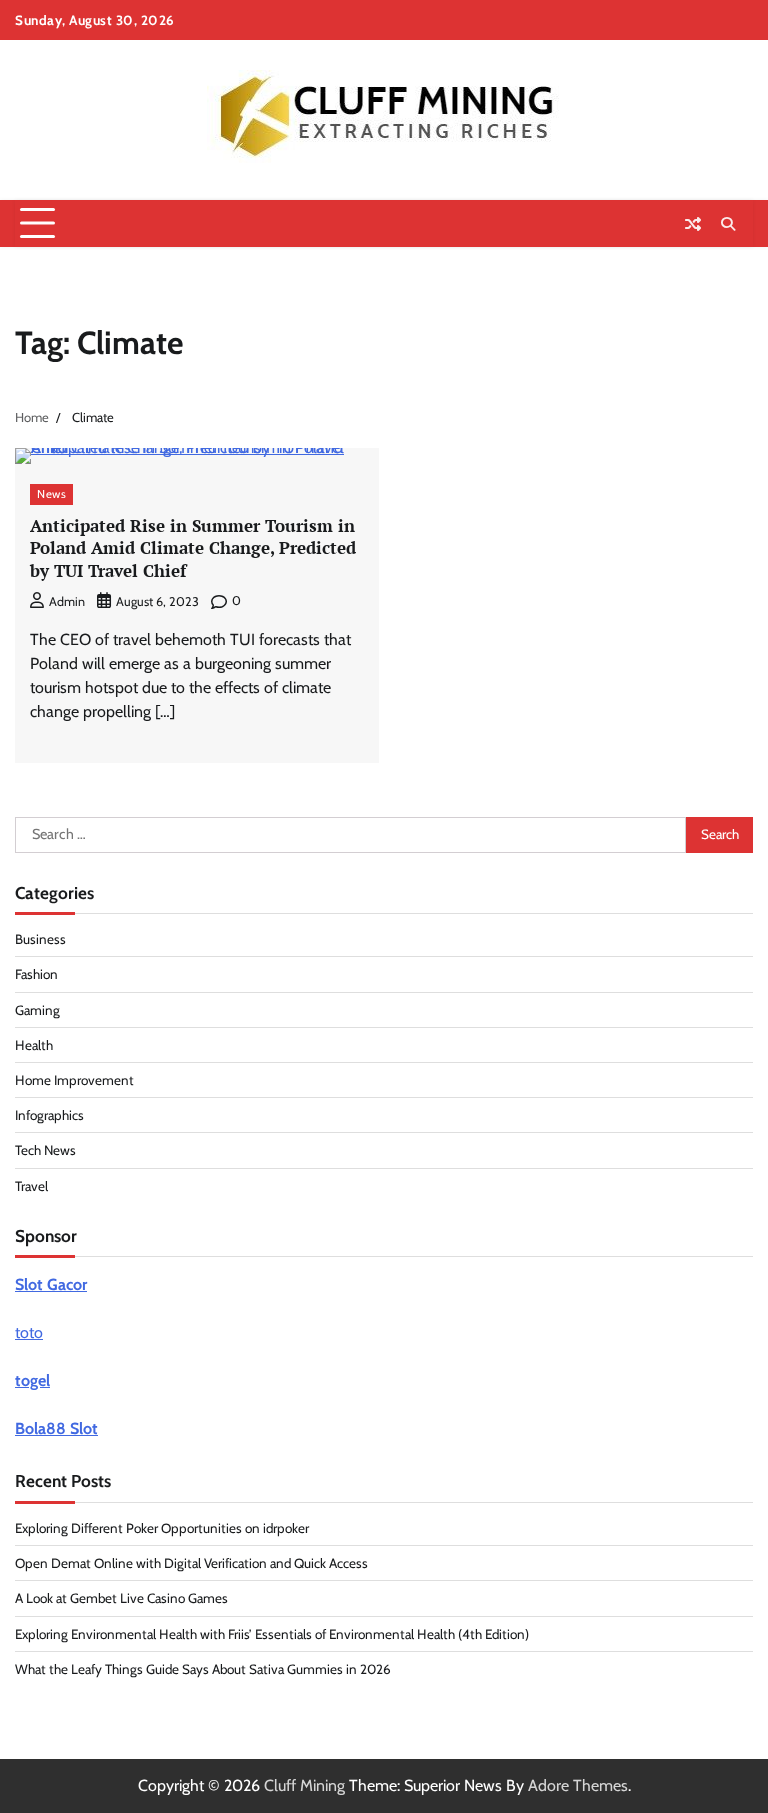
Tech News (45, 1150)
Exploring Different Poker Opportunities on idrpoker (162, 1528)
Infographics (49, 1115)
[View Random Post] (693, 224)
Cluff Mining (304, 1785)
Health (34, 1045)
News (51, 494)
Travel (31, 1186)
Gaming (37, 1010)
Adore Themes (578, 1785)
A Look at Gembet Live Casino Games (121, 1598)
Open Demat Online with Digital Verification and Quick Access (191, 1563)
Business (40, 939)
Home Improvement (74, 1080)
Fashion (36, 974)
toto (29, 1332)
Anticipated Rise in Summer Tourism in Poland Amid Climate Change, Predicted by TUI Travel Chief (193, 548)
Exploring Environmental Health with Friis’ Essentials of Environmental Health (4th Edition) (272, 1634)
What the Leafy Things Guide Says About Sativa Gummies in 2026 (203, 1669)
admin (67, 601)
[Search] (728, 224)
